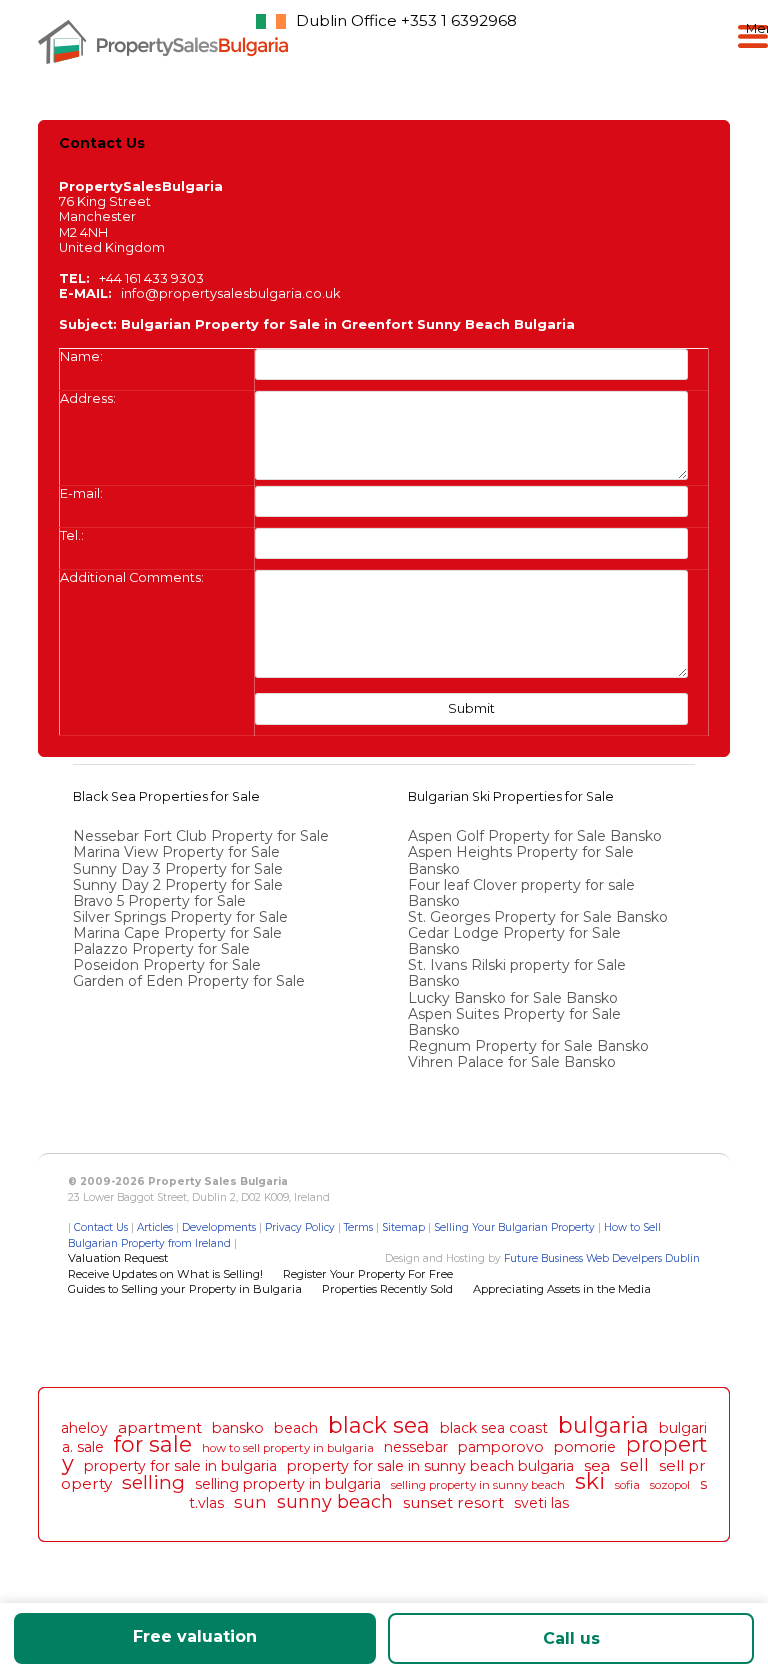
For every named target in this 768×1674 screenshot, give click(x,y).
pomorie (585, 1447)
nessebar (416, 1447)
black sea (379, 1425)
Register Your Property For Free (368, 1274)
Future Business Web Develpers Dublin (602, 1258)
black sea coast (494, 1428)
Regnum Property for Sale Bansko (530, 1046)
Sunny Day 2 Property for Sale (178, 885)
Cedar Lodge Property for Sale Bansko (514, 941)
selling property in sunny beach (478, 1485)
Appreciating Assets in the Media (562, 1289)
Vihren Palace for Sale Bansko (514, 1062)
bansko (238, 1428)
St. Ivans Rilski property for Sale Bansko (517, 973)
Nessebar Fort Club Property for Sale (201, 836)
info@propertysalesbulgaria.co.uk (230, 293)
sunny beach (335, 1501)
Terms (358, 1227)
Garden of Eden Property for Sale (189, 981)
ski (590, 1481)
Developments (219, 1227)
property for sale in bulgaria (180, 1466)
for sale (153, 1444)
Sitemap (403, 1227)
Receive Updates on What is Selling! (165, 1274)
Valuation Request (118, 1258)
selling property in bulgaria (288, 1484)
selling (153, 1482)
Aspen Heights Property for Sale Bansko (521, 860)
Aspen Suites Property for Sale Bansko (514, 1022)
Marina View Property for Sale (176, 852)
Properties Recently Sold (387, 1289)
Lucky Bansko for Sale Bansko (515, 998)
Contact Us (101, 1227)
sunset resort (453, 1502)
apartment (160, 1427)
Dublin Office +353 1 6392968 (406, 20)
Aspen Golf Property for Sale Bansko (537, 836)
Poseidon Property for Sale (167, 965)
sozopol (670, 1485)
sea (597, 1465)
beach (296, 1428)
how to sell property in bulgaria (288, 1448)
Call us (571, 1638)
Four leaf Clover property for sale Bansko (521, 893)
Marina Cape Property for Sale (177, 933)
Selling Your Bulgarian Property (514, 1227)
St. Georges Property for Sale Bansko (540, 917)
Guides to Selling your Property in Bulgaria (185, 1289)
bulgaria (603, 1425)
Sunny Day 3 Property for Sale (178, 869)
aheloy (84, 1428)
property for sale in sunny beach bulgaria (430, 1466)
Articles (155, 1227)
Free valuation (195, 1636)
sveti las (541, 1503)
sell (634, 1465)
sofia (627, 1485)
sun (250, 1502)
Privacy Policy (300, 1227)
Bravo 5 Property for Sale (159, 901)
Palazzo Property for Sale (161, 949)
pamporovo (501, 1447)
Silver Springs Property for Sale (180, 917)
